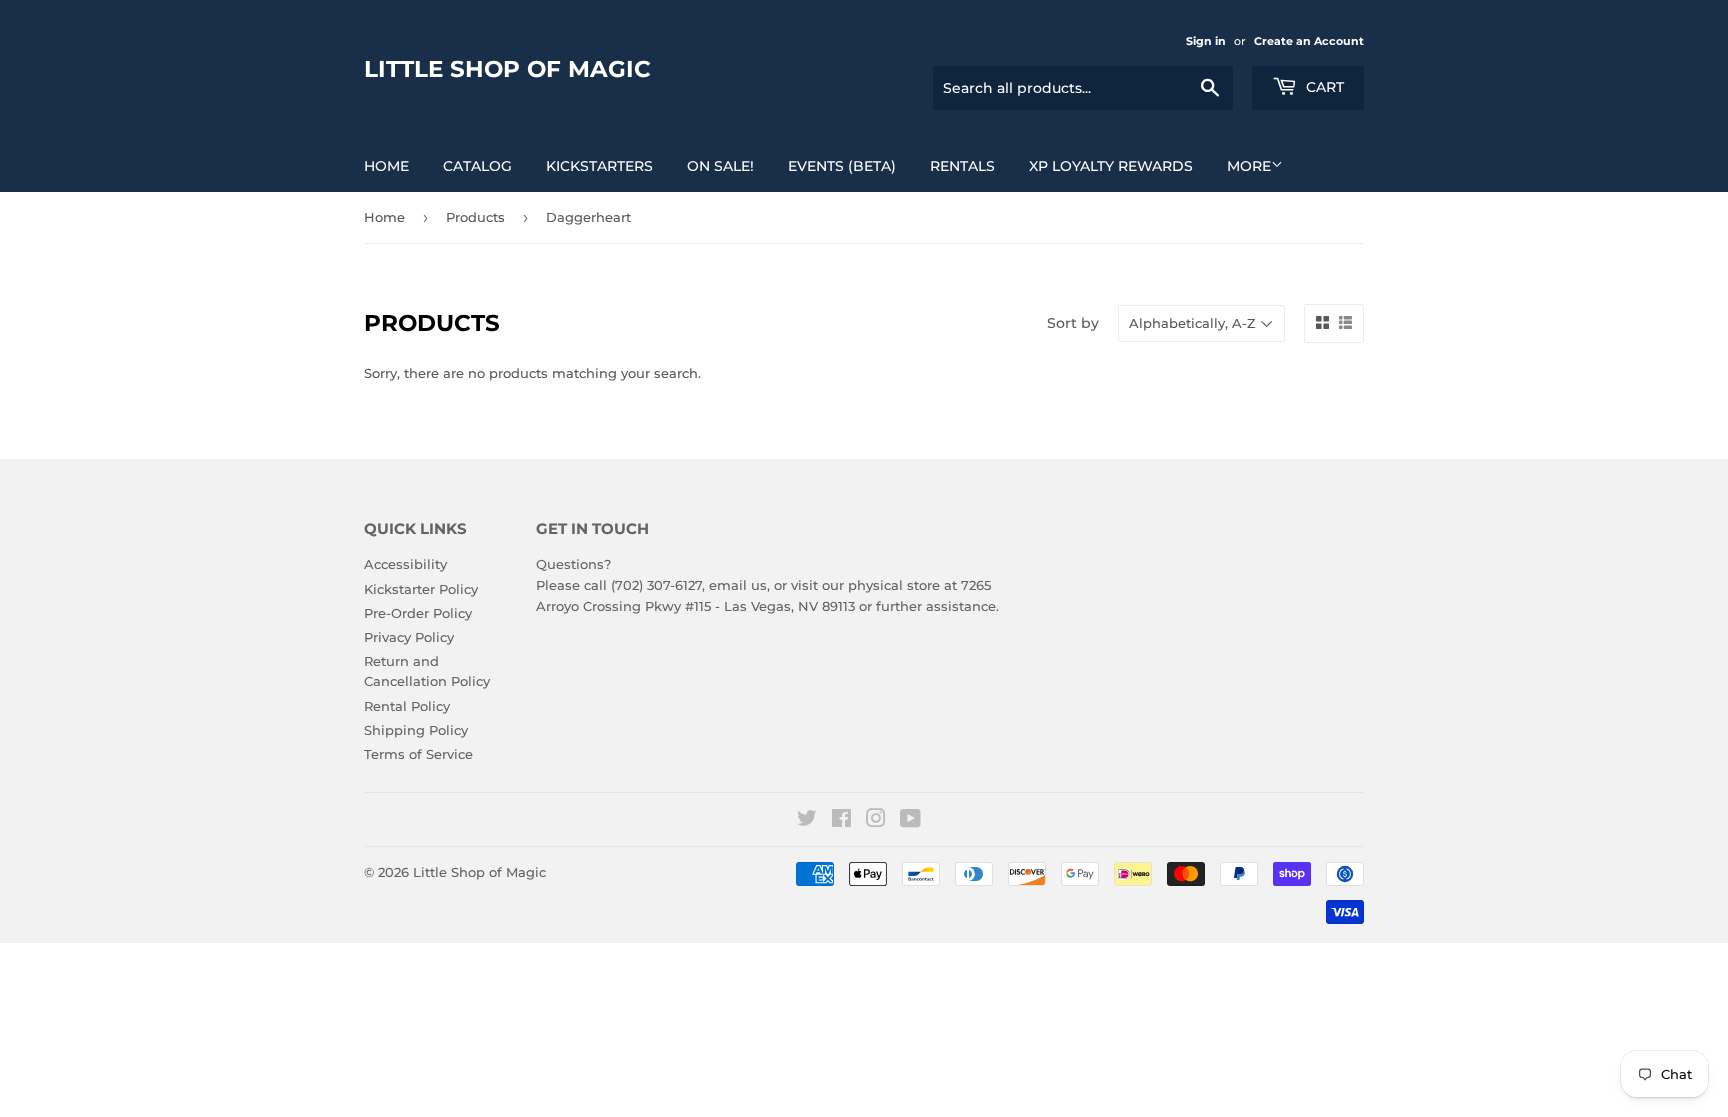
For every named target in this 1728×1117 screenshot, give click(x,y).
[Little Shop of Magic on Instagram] (876, 821)
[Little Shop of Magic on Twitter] (807, 821)
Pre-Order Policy (418, 613)
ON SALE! (720, 166)
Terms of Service (418, 754)
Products (475, 217)
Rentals (962, 166)
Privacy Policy (409, 637)
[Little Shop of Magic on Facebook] (841, 821)
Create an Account (1309, 41)
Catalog (477, 166)
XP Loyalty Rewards (1111, 166)
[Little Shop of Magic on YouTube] (910, 821)
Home (386, 166)
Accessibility (405, 564)
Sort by (1073, 323)
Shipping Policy (416, 730)
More (1249, 166)
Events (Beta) (842, 166)
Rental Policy (407, 706)
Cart (1323, 87)
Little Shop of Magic (507, 69)
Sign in (1206, 41)
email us (738, 585)
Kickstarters (599, 166)
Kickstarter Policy (421, 589)
